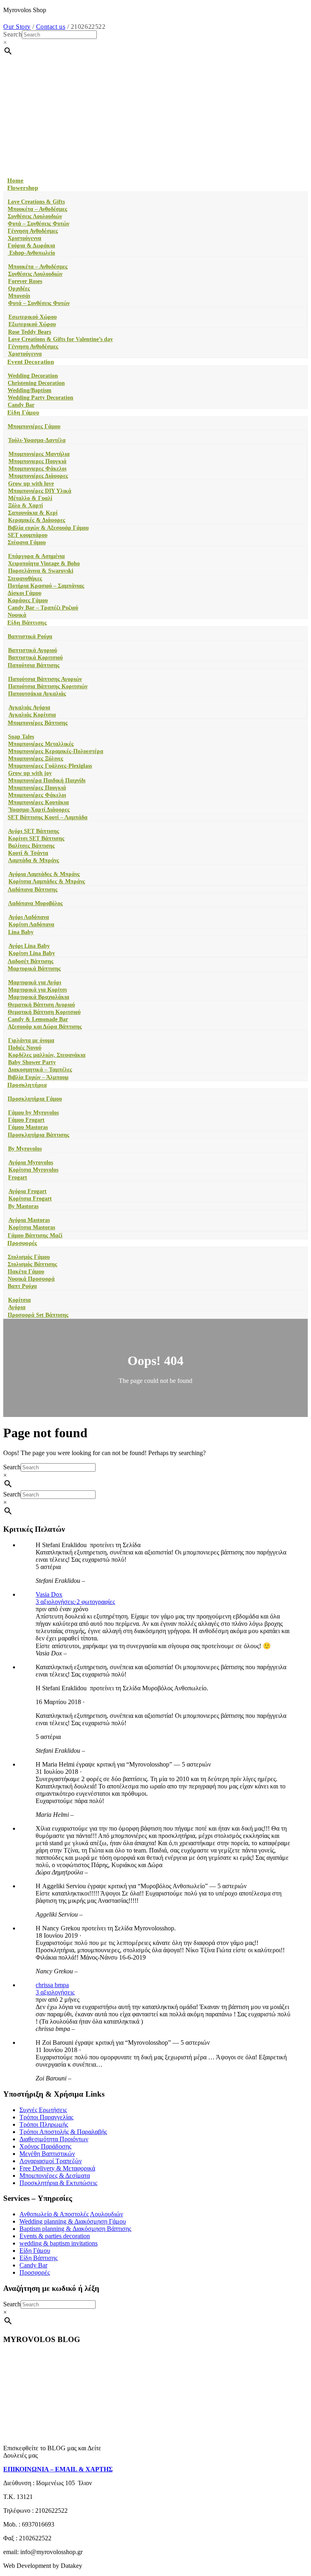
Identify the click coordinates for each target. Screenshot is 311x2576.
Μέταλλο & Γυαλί (30, 498)
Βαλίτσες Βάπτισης (31, 846)
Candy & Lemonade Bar (38, 1019)
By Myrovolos (25, 1149)
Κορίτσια (19, 1300)
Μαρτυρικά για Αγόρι (35, 982)
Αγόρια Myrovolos (31, 1162)
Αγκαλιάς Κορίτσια (32, 715)
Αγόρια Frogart (28, 1191)
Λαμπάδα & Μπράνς (34, 860)
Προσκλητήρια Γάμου (35, 1099)
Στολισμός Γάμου (29, 1257)
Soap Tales (21, 737)
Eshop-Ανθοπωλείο (31, 253)
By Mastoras (23, 1206)
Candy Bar (21, 405)
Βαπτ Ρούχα (22, 1286)
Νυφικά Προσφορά (31, 1279)
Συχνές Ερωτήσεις (43, 2110)
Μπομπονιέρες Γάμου (34, 426)
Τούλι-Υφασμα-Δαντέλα (37, 440)
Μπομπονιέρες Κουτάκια (38, 802)
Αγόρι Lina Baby (29, 946)
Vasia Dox (49, 1594)
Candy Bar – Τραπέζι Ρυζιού (43, 608)
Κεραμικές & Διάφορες (37, 520)
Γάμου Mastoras (28, 1127)
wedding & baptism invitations (59, 2243)
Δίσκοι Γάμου (24, 593)
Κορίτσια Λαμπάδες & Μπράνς (47, 881)
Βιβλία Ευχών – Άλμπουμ (38, 1077)
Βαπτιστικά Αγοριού (33, 650)
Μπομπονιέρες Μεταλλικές (41, 744)
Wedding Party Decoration (40, 398)
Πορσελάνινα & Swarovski (41, 571)
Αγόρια (17, 1307)
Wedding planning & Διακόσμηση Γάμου (73, 2221)
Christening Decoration (36, 383)
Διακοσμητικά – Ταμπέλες (40, 1070)
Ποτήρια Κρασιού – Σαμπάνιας (46, 586)
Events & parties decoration (55, 2236)
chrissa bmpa (52, 1985)
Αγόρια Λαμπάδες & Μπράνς (44, 874)
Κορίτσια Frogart (30, 1199)
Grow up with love (31, 484)
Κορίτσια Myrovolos (33, 1170)
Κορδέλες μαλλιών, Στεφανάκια (47, 1055)
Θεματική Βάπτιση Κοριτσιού (44, 1012)
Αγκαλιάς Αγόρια (29, 707)
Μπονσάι (19, 296)
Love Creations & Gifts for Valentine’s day (61, 339)
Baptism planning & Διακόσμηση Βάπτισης (75, 2229)
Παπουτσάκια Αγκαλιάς (37, 694)
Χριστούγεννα (24, 238)
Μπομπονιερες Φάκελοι (37, 469)
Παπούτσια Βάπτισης (34, 665)
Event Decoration (31, 362)
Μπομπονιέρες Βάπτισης (38, 723)
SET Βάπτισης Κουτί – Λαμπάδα (48, 817)
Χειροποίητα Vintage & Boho (44, 563)
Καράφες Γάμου (28, 600)
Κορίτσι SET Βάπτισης (36, 838)
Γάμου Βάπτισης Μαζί (35, 1235)
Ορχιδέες (19, 289)
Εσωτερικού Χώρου (33, 317)
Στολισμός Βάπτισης (32, 1264)
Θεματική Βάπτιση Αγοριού (41, 1005)
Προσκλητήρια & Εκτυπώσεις (58, 2183)
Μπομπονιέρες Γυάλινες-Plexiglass (50, 766)
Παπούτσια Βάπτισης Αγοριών (45, 679)
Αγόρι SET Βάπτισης (34, 831)
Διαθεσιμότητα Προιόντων (54, 2139)
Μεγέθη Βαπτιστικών (47, 2154)
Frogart (18, 1177)
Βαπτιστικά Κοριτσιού (35, 658)
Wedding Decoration (33, 376)
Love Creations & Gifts (36, 202)
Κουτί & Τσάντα (28, 853)
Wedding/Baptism (30, 390)
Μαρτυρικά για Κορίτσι (37, 990)
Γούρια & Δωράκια (31, 246)
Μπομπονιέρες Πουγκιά (37, 788)
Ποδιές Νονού (25, 1048)
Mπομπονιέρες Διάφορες (38, 476)
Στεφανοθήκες (25, 579)
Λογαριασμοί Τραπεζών (51, 2161)
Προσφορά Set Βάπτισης (38, 1315)
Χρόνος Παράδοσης (45, 2146)
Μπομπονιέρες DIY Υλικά (40, 491)
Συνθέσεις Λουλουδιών (35, 216)
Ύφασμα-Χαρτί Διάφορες (39, 810)
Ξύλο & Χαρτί (26, 506)
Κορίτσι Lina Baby (32, 953)
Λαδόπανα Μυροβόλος (35, 903)
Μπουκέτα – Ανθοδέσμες (37, 209)
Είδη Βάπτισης (27, 623)
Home (15, 180)
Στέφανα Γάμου (27, 542)
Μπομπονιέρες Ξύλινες (36, 759)
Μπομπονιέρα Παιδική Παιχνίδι (47, 780)
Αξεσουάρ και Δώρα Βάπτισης (45, 1027)
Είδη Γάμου (23, 412)
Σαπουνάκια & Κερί (33, 513)
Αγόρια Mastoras (29, 1220)
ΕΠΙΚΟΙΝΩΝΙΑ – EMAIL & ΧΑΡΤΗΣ (58, 2469)
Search (13, 34)
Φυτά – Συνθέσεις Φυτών (38, 224)
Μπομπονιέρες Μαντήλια (39, 454)
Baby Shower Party (32, 1062)
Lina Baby (21, 932)
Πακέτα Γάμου (26, 1272)
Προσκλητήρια (27, 1085)
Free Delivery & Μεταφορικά (57, 2168)
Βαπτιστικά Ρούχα (30, 636)
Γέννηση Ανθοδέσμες (33, 231)
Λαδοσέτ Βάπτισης (31, 961)
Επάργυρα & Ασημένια (36, 556)
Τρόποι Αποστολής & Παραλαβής (63, 2132)
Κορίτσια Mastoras (32, 1227)
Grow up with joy (30, 773)
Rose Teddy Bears (30, 332)
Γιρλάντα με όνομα (31, 1040)
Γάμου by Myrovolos (33, 1113)
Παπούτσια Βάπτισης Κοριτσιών (48, 686)
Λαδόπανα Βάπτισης (33, 890)
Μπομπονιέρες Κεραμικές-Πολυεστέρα (56, 751)
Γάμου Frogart (26, 1120)
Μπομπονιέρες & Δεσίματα (55, 2176)
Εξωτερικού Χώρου (32, 324)
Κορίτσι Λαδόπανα (31, 924)
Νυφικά (17, 615)
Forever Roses (25, 281)
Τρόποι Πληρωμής (44, 2124)
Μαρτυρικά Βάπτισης (34, 969)
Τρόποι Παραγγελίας (46, 2117)
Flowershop (23, 188)
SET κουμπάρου (28, 535)
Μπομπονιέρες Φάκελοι (37, 795)
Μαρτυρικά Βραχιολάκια (39, 997)
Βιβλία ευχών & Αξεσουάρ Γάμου (48, 528)
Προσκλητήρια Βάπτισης (38, 1135)
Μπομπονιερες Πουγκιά (37, 461)
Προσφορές (22, 1243)
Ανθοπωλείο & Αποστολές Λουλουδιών (71, 2214)
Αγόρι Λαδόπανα (29, 917)
